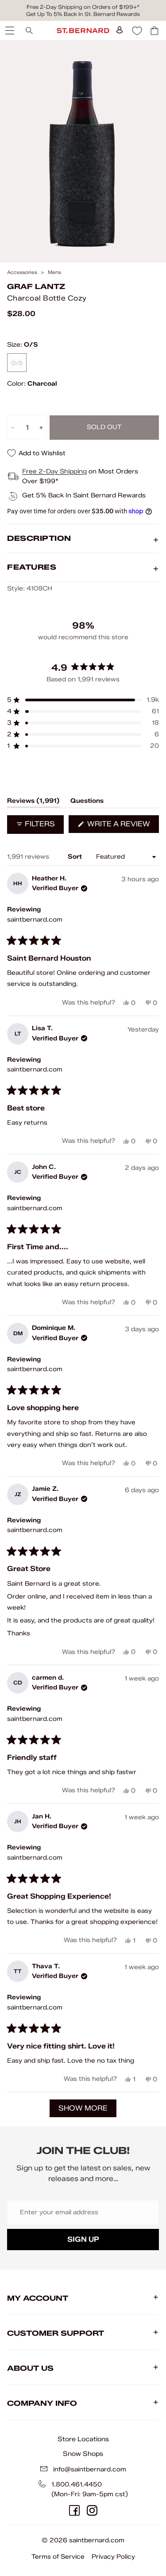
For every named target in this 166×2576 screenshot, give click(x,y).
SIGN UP (83, 2239)
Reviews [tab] (33, 802)
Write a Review (122, 826)
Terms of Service (58, 2557)
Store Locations (83, 2439)
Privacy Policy (113, 2557)
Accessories (22, 272)
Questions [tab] (87, 802)
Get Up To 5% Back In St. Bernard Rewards (83, 14)
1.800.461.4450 (77, 2484)
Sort (76, 857)
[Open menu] (9, 31)
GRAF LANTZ (36, 287)
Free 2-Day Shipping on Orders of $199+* (83, 7)
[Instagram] (92, 2510)
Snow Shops (83, 2454)
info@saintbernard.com (90, 2469)
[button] (83, 700)
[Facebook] (74, 2510)
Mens (54, 272)
